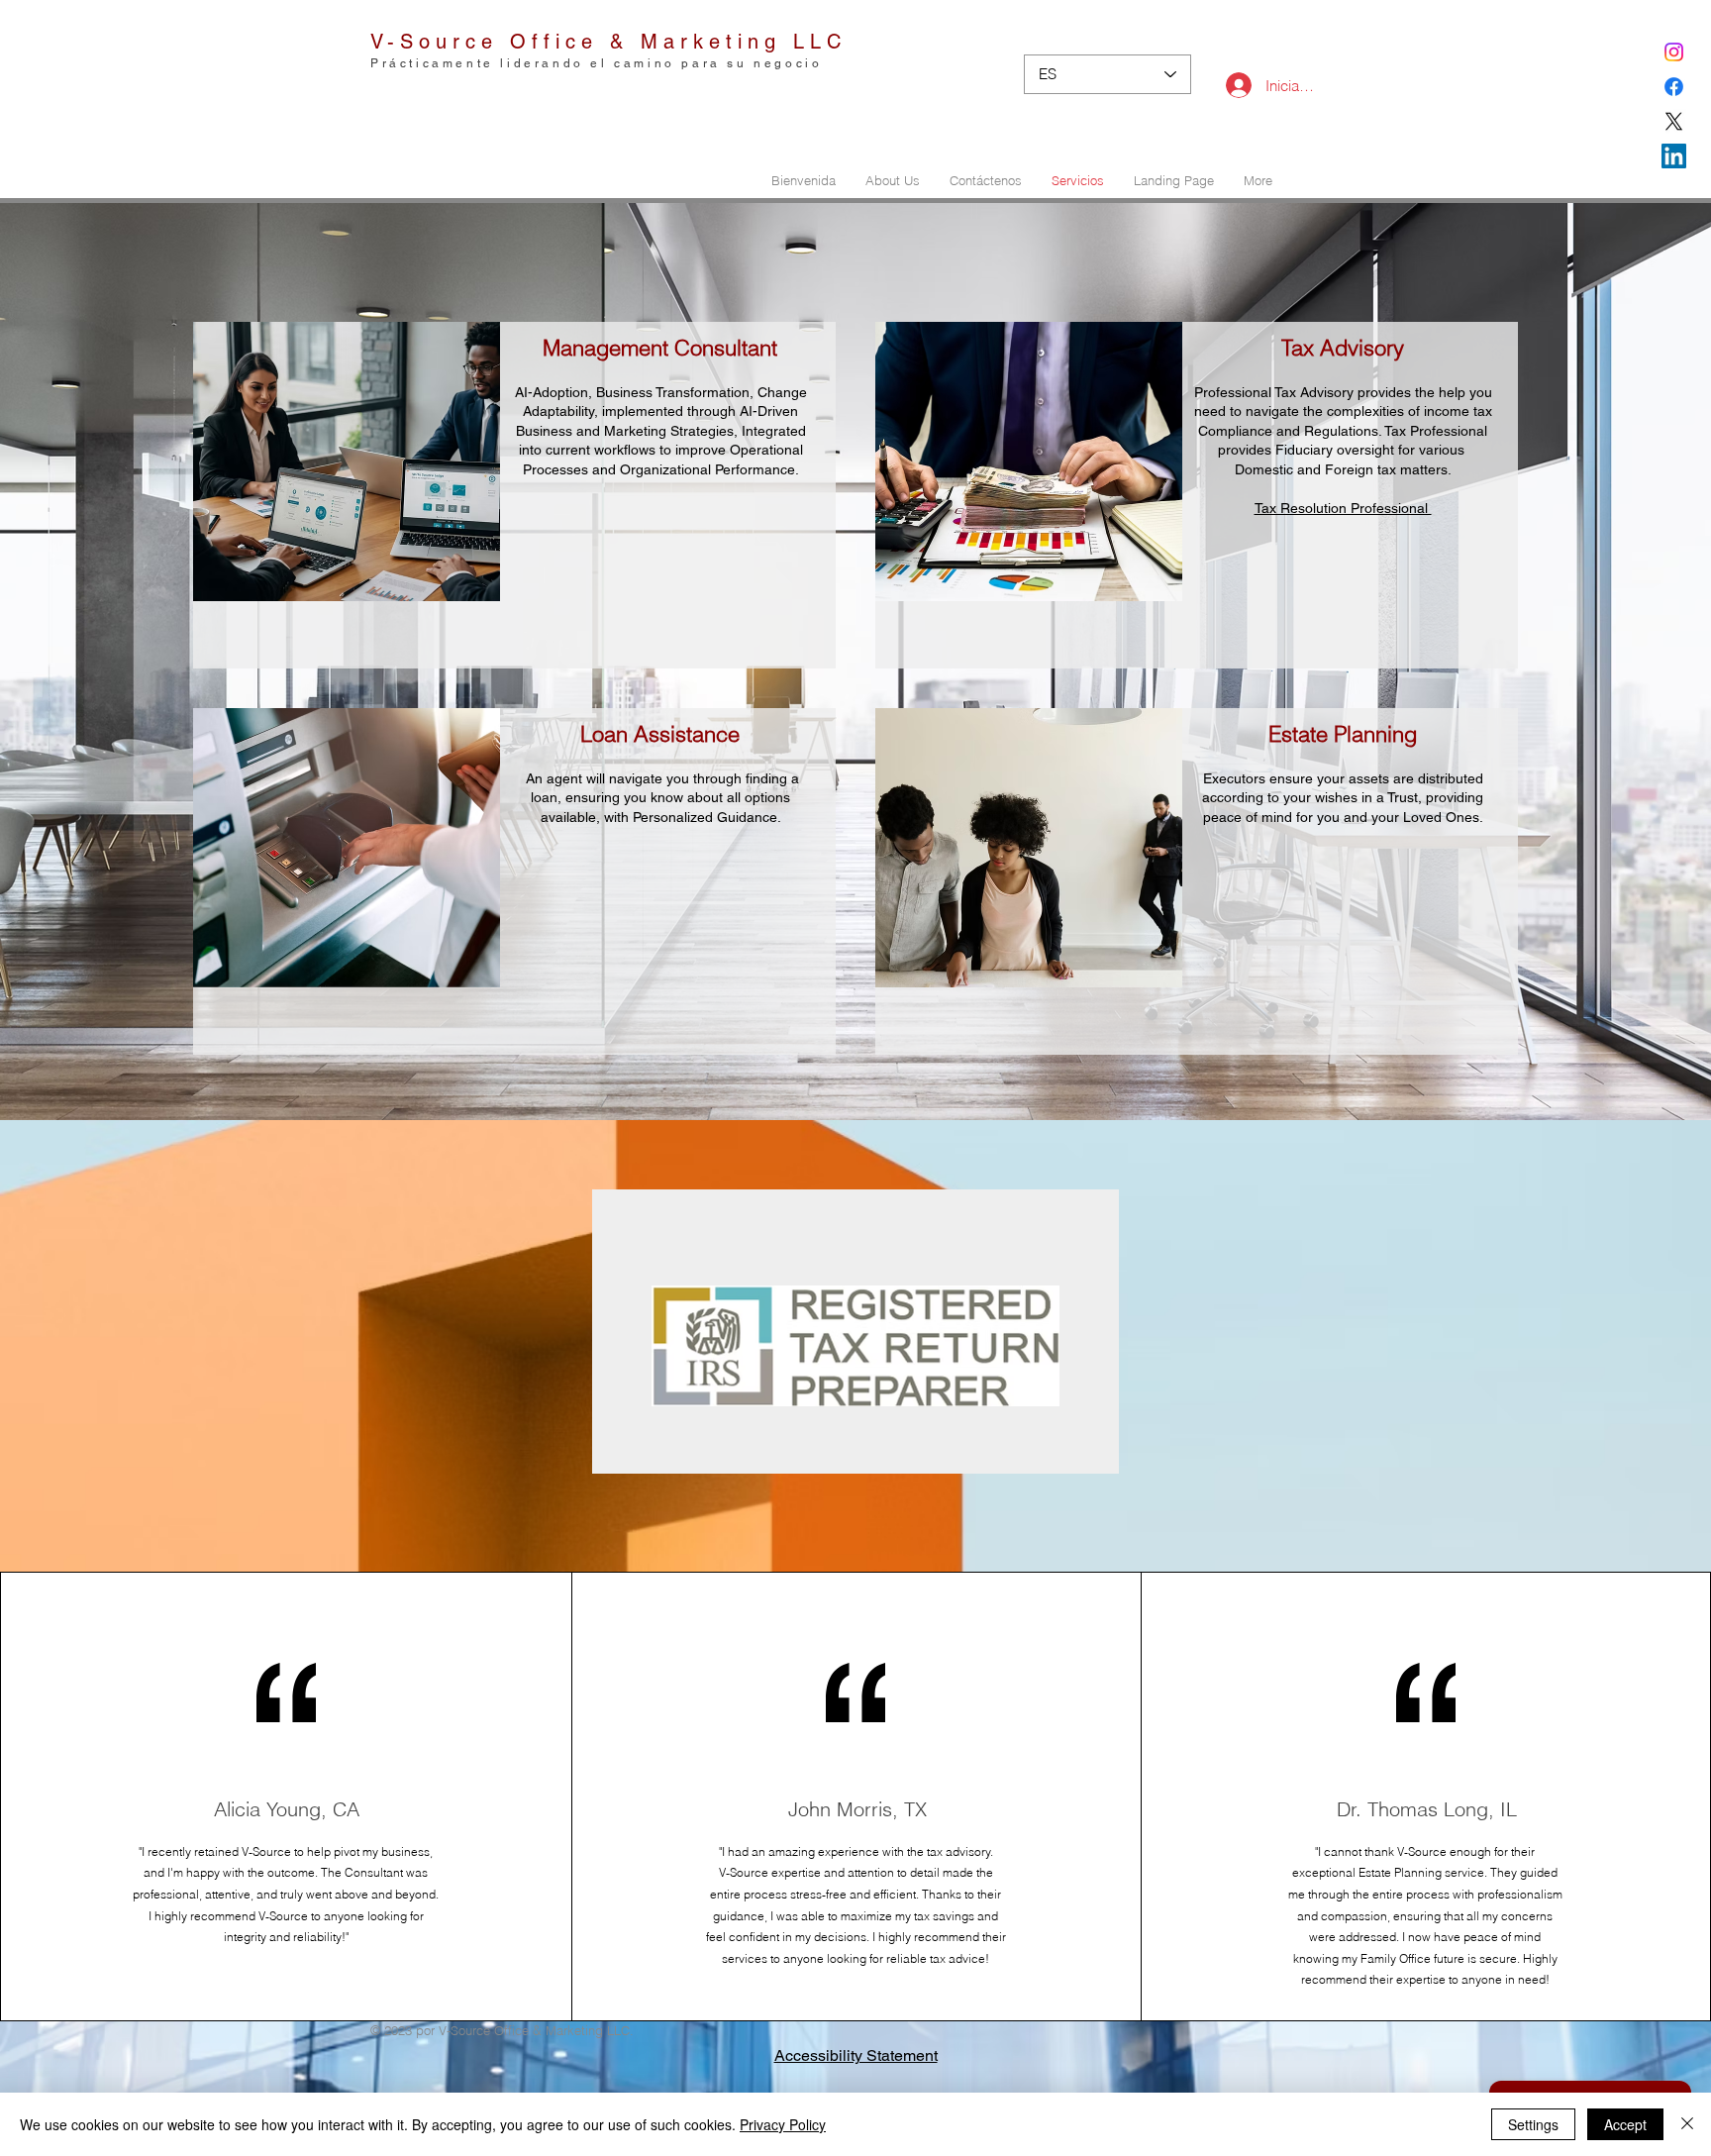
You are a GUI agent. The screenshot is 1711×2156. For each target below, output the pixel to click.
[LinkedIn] (1674, 156)
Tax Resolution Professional (1343, 508)
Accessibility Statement (856, 2055)
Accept (1625, 2124)
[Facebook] (1674, 87)
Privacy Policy (783, 2124)
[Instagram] (1674, 52)
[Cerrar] (1687, 2124)
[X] (1674, 121)
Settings (1533, 2124)
